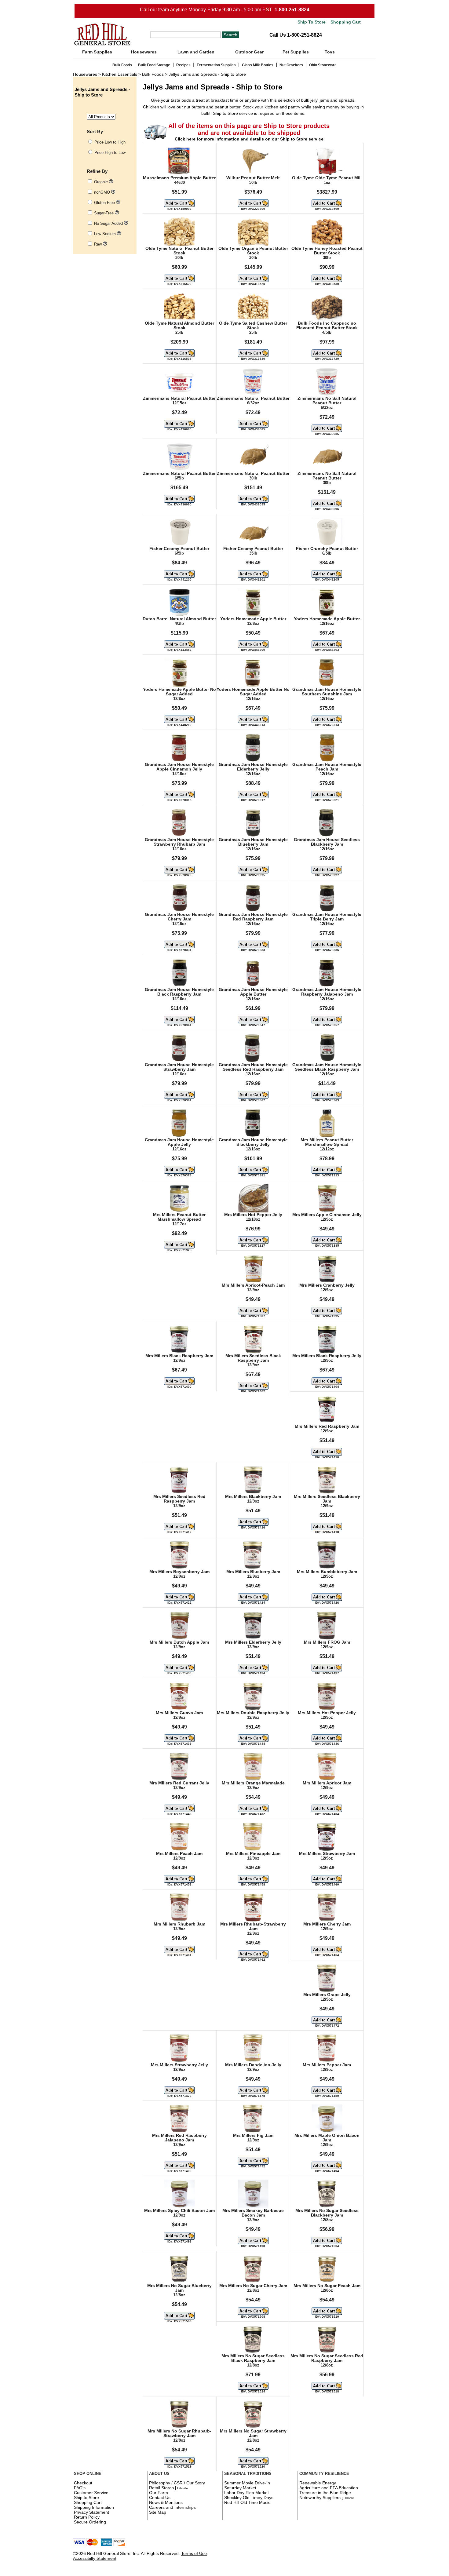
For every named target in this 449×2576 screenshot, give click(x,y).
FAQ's (80, 2488)
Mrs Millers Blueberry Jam (253, 1572)
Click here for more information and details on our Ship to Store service (249, 139)
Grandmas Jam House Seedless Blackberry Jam (327, 842)
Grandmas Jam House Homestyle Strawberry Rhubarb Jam (179, 842)
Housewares (144, 52)
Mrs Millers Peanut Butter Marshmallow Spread (327, 1142)
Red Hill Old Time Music (247, 2502)
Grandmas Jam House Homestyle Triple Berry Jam (327, 917)
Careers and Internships (172, 2507)
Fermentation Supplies (216, 65)
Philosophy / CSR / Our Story (177, 2483)
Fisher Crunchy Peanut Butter (327, 549)
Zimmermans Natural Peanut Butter (179, 398)
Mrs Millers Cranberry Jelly (327, 1285)
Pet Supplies (296, 52)
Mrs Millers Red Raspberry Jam (327, 1426)
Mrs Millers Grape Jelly (327, 1995)
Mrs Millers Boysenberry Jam (179, 1572)
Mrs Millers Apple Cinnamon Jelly (327, 1215)
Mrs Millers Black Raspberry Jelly (327, 1356)
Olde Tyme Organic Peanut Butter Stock (253, 251)
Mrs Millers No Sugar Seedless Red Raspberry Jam (327, 2358)
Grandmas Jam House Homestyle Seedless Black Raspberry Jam (327, 1067)
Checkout (83, 2483)
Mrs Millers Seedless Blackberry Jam (327, 1499)
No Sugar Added (109, 223)
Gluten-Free (105, 203)
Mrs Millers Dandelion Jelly (253, 2065)
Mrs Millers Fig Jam (253, 2135)
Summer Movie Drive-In (247, 2483)
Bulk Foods (122, 65)
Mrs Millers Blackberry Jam (253, 1497)
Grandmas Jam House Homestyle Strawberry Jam (179, 1067)
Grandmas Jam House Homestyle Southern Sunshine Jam (327, 692)
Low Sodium (106, 234)
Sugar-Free (104, 213)
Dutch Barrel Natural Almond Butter (179, 619)
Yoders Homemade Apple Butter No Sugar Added (179, 692)
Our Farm (159, 2493)
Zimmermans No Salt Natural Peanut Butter (327, 401)
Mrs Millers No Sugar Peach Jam (327, 2286)
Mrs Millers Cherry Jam (327, 1924)
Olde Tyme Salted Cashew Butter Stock (253, 326)
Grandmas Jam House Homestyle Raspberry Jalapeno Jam (327, 992)
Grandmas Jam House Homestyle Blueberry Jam (253, 842)
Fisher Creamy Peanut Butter (179, 549)
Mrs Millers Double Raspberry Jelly (253, 1713)
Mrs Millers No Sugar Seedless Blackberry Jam (327, 2213)
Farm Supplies (97, 52)
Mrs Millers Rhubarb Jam (179, 1924)
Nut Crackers (291, 65)
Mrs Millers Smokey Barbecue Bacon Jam (253, 2213)
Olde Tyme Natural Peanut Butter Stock (179, 251)
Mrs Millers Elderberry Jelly (253, 1642)
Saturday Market (240, 2488)
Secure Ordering (90, 2522)
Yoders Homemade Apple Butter (253, 619)
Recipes (183, 65)
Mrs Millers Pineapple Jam (253, 1854)
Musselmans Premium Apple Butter (179, 178)
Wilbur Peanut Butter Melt (253, 178)
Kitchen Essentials (120, 74)
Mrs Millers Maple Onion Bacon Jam (327, 2138)
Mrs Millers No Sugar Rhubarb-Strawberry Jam (179, 2433)
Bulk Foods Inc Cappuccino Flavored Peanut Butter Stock (327, 326)
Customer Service (91, 2493)
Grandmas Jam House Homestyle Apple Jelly (179, 1142)
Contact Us (160, 2498)
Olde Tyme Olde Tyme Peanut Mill (327, 178)
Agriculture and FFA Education (329, 2488)
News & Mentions (166, 2502)
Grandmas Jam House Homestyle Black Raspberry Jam (179, 992)
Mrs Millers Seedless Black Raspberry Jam (253, 1358)
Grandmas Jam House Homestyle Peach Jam (327, 767)
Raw (99, 244)
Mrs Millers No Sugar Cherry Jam (253, 2286)
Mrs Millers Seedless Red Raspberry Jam (179, 1499)
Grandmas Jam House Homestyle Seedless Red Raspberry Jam (253, 1067)
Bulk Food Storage (154, 65)
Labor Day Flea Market (246, 2493)
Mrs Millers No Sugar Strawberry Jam (253, 2433)
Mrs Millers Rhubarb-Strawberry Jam (253, 1926)
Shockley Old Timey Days (249, 2498)
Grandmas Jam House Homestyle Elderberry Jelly (253, 767)
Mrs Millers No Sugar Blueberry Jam (179, 2288)
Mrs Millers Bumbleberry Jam (327, 1572)
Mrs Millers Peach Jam (179, 1854)
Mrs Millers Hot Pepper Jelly (253, 1215)
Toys (330, 52)
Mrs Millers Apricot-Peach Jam (253, 1285)
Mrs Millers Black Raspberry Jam (179, 1356)
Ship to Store (86, 2498)
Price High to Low (110, 153)
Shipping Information (94, 2507)
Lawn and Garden (196, 52)
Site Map (158, 2512)
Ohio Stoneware (323, 65)
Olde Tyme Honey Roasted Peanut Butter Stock (327, 251)
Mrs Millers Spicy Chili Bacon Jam (179, 2211)
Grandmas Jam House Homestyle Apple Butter (253, 992)
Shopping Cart (345, 22)
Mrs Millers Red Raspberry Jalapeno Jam (179, 2138)
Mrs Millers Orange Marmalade (253, 1783)
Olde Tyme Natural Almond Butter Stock (179, 326)
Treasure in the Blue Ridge (325, 2493)
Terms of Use (194, 2553)
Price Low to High (110, 142)
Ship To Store (312, 22)
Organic (102, 182)
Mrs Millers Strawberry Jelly (179, 2065)
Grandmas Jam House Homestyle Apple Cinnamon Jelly (179, 767)
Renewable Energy (318, 2483)
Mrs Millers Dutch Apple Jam (179, 1642)
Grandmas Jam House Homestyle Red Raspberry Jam (253, 917)
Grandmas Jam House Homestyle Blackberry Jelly (253, 1142)
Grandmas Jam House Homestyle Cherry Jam (179, 917)
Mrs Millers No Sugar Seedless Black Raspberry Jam (253, 2358)
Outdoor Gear (249, 52)
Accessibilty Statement (95, 2558)
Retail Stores (161, 2488)
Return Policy (87, 2517)
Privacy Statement (91, 2512)
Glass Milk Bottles (258, 65)
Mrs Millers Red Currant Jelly (179, 1783)
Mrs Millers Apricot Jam (327, 1783)
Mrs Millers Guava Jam (179, 1713)
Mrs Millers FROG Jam (327, 1642)
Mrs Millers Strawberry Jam (327, 1854)
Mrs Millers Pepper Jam (327, 2065)
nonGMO (103, 192)
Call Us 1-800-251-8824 (296, 35)
